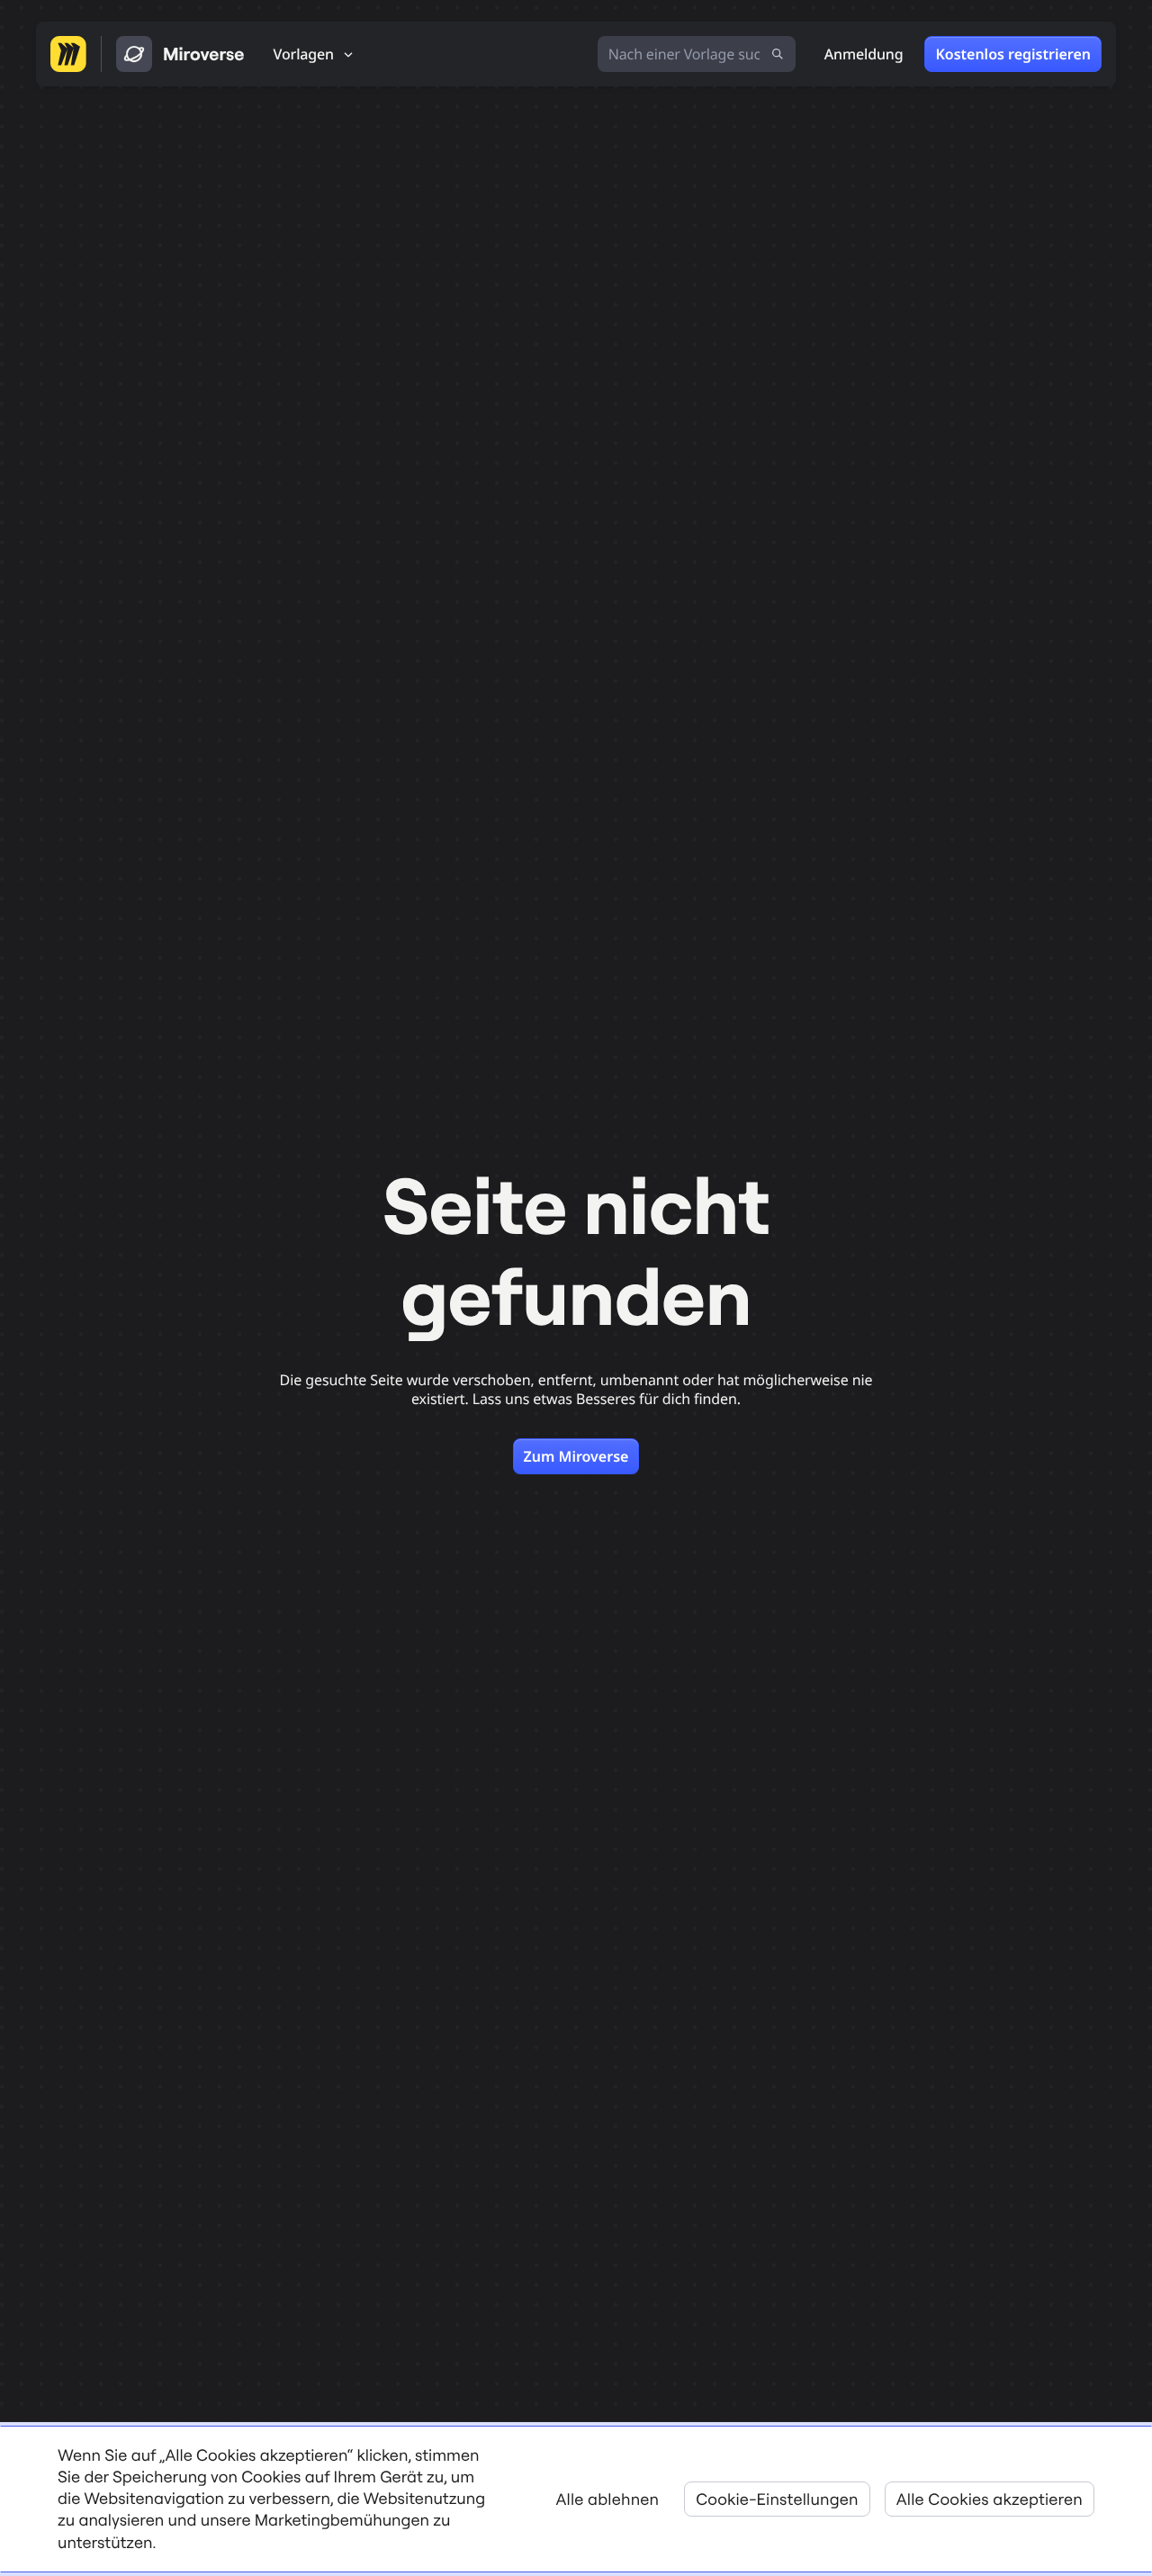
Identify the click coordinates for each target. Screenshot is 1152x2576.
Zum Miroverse (576, 1456)
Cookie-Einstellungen (777, 2499)
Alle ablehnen (608, 2499)
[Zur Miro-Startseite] (68, 54)
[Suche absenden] (778, 54)
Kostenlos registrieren (1013, 54)
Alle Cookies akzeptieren (990, 2499)
